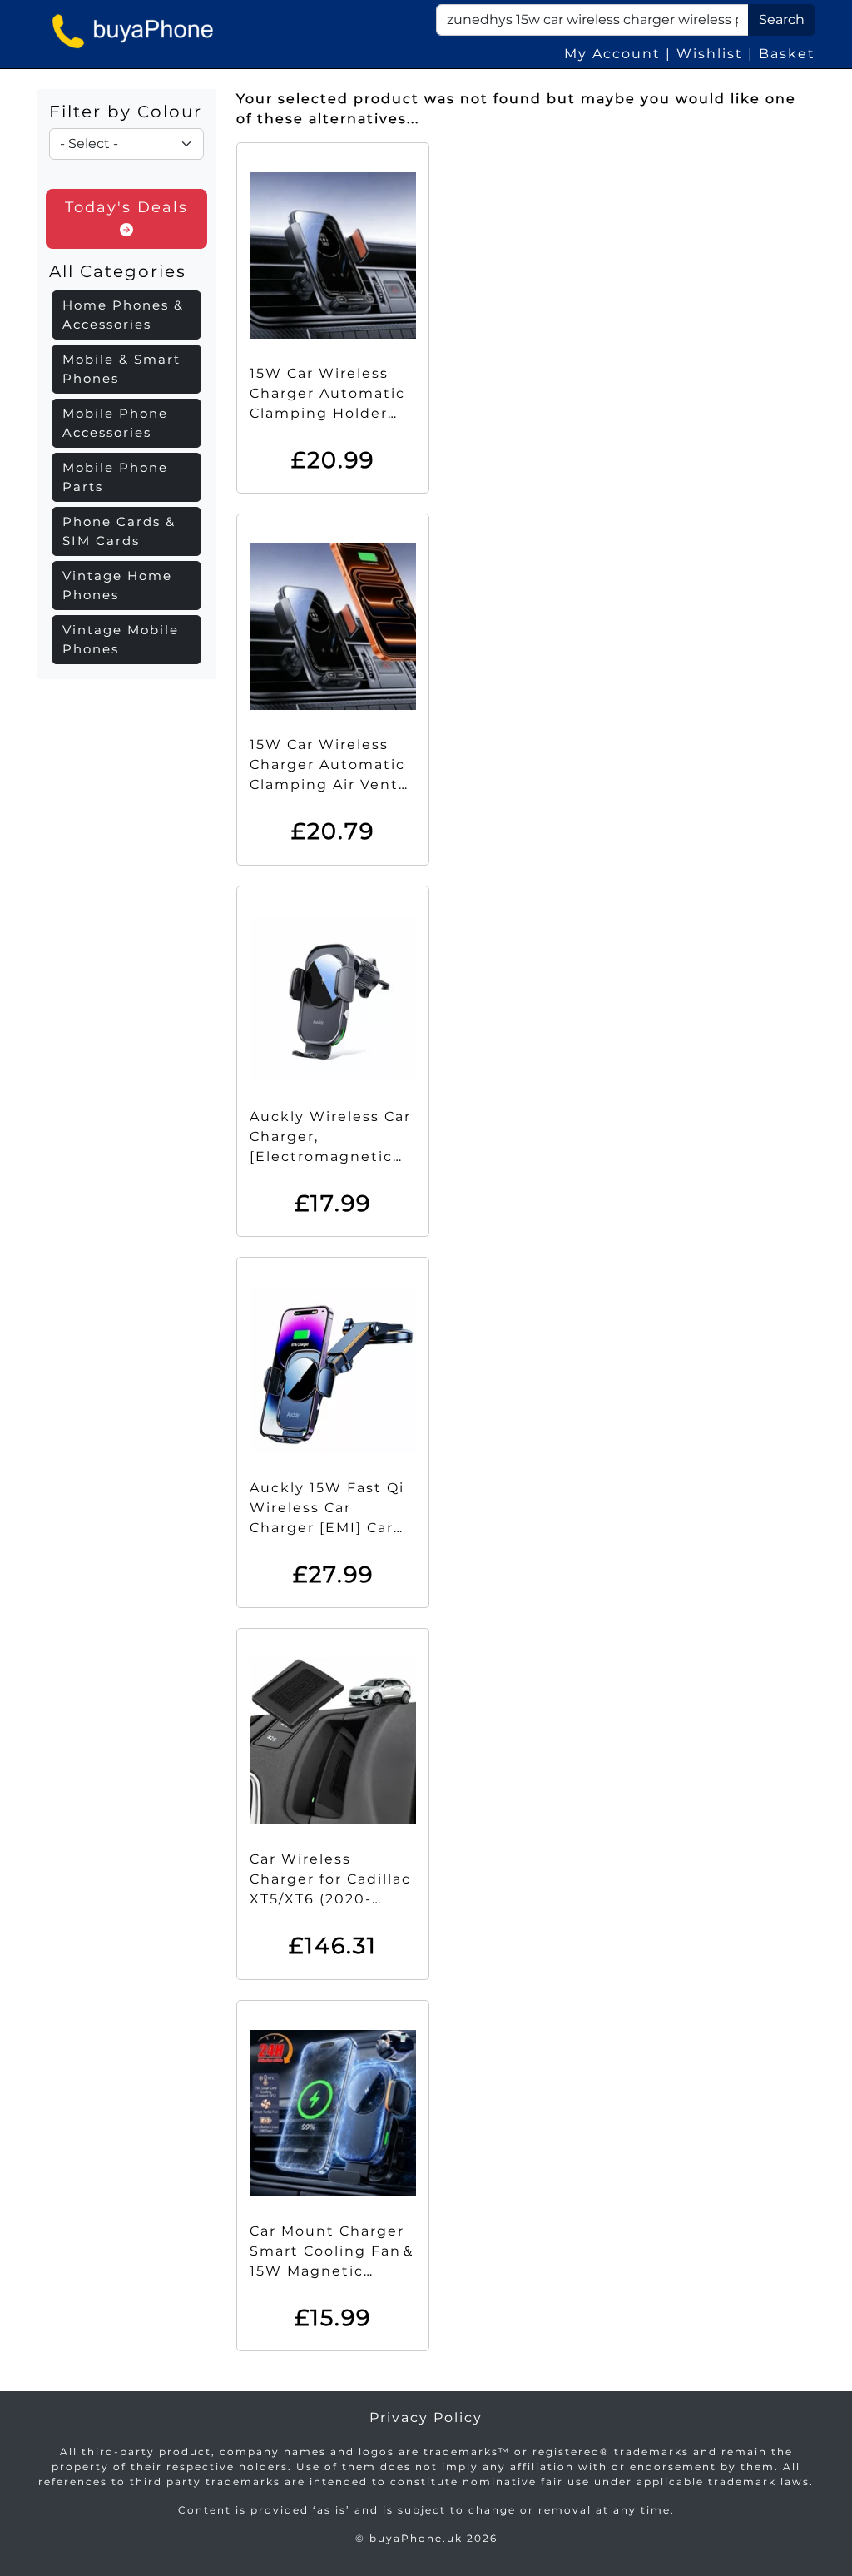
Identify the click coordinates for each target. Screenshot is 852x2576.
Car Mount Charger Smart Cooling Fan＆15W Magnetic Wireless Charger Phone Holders (333, 2271)
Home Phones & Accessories (123, 315)
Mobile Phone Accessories (115, 423)
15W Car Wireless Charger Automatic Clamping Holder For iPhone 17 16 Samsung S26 (327, 413)
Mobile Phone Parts (115, 477)
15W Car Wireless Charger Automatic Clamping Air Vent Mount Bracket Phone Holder (327, 784)
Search (782, 20)
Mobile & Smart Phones (121, 369)
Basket (787, 54)
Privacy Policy (426, 2417)
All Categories (118, 271)
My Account (612, 54)
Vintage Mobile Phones (121, 639)
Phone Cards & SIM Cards (119, 531)
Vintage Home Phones (117, 585)
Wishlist (710, 54)
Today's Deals (126, 207)
